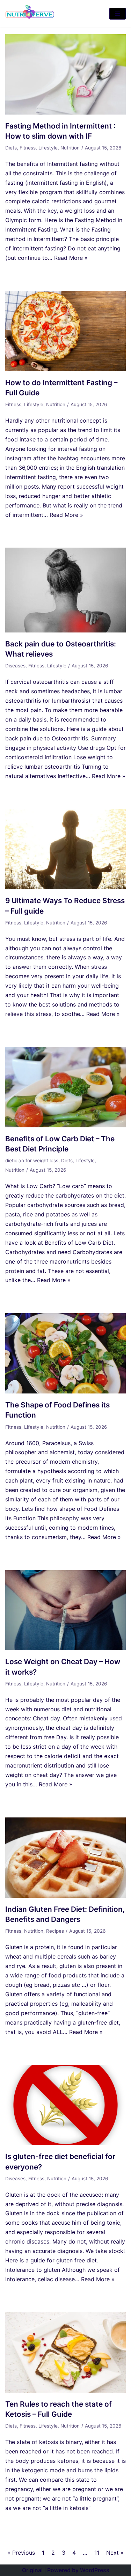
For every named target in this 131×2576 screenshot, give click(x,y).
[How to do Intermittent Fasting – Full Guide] (65, 369)
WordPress (95, 2570)
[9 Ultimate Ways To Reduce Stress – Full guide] (65, 887)
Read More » (71, 258)
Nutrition (70, 148)
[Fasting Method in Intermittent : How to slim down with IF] (65, 112)
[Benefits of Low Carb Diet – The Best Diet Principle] (65, 1125)
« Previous (21, 2553)
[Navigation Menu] (118, 14)
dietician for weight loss (32, 1161)
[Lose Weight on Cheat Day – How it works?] (65, 1648)
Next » (115, 2553)
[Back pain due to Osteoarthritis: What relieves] (65, 630)
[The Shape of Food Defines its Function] (65, 1391)
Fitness (28, 148)
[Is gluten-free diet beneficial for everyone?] (65, 2143)
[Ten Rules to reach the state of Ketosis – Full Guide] (65, 2391)
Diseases (15, 666)
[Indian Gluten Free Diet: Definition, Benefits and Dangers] (65, 1896)
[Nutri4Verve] (30, 14)
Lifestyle (48, 148)
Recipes (55, 1931)
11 (97, 2553)
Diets (11, 148)
